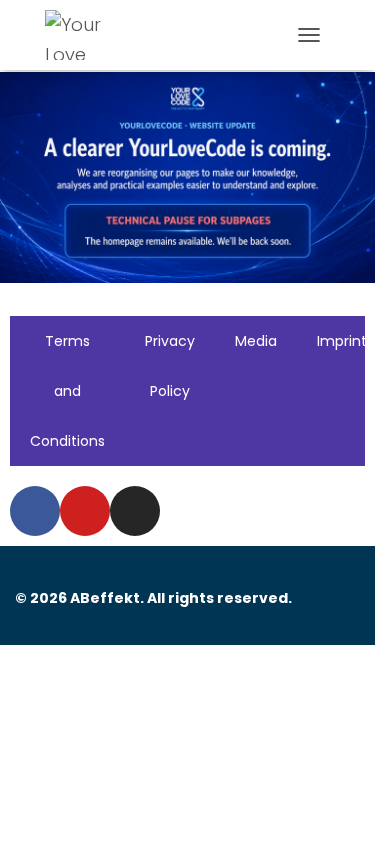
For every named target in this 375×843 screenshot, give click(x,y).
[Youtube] (85, 511)
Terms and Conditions (67, 391)
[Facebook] (35, 511)
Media (256, 341)
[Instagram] (135, 511)
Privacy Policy (170, 366)
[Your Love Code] (87, 35)
